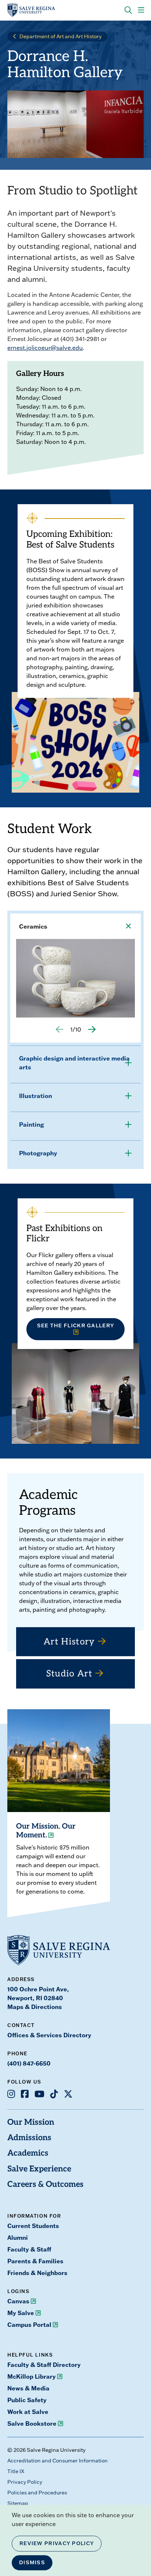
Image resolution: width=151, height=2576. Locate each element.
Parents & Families (35, 2261)
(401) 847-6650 (29, 2063)
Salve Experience (39, 2169)
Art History (69, 1642)
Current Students (33, 2226)
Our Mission (31, 2123)
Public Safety (27, 2400)
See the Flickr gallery (76, 1325)
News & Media (28, 2388)
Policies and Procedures (37, 2493)
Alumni (18, 2237)
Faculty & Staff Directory (44, 2365)
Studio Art (69, 1674)
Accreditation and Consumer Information (58, 2461)
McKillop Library (32, 2376)
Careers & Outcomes (45, 2185)
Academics (28, 2154)
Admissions (29, 2138)
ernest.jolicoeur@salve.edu (45, 348)
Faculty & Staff (29, 2249)
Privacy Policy (25, 2482)
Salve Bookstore (32, 2423)
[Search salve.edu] (128, 10)
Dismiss (32, 2562)
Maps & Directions (35, 2007)
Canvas (18, 2301)
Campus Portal (29, 2324)
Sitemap (18, 2503)
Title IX (16, 2471)
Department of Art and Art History (60, 36)
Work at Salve (28, 2412)
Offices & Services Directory (49, 2035)
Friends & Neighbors (37, 2273)
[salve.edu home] (31, 10)
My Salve (21, 2313)
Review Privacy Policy (57, 2543)
